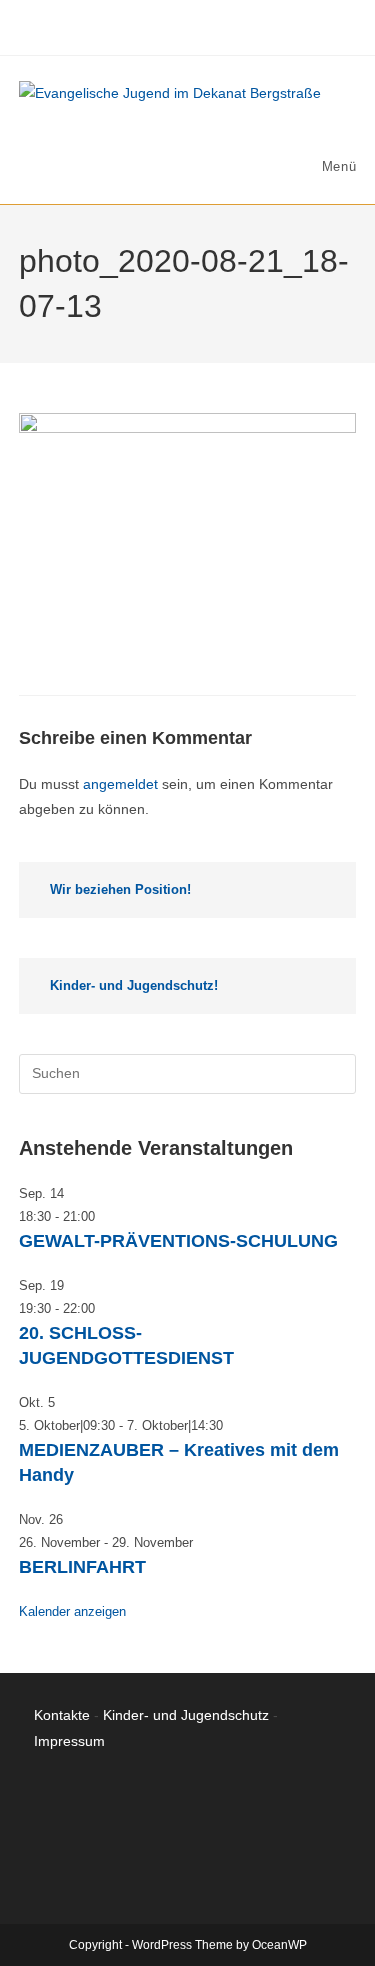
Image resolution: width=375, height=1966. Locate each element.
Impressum (69, 1741)
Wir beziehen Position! (120, 889)
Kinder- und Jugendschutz (186, 1715)
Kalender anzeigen (72, 1611)
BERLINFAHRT (82, 1567)
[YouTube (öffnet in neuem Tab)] (202, 25)
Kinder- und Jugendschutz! (134, 985)
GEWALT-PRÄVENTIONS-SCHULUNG (178, 1241)
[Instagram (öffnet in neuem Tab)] (177, 25)
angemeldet (120, 784)
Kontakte (62, 1715)
